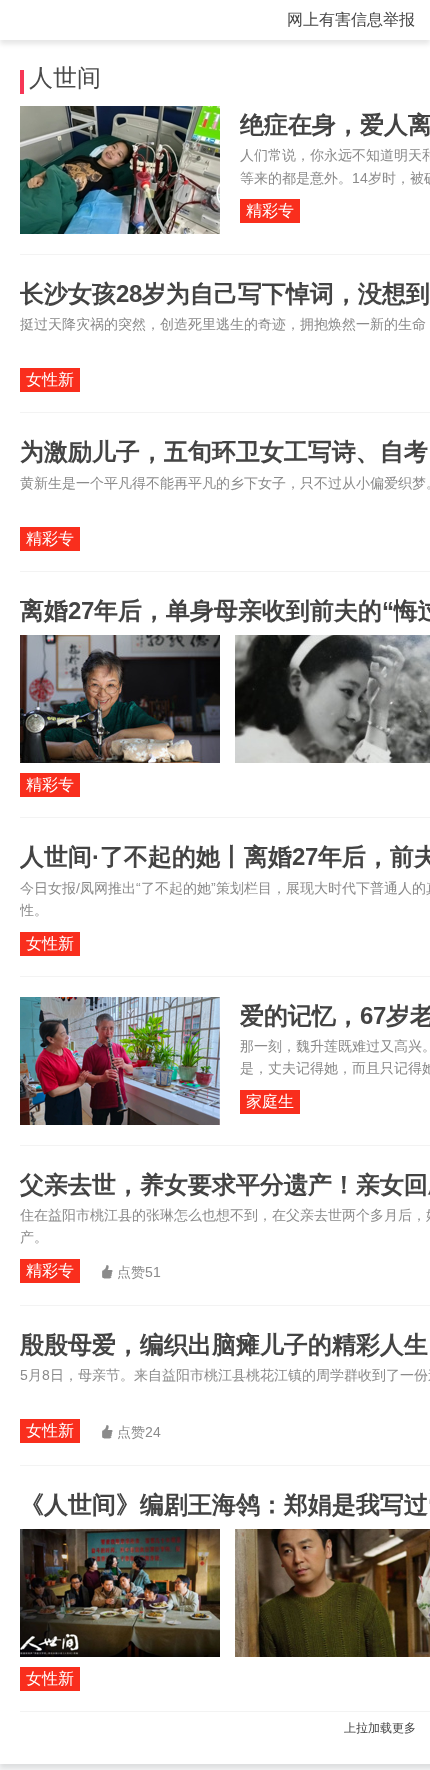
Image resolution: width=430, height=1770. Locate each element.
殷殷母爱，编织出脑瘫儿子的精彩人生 (224, 1344)
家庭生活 (270, 1103)
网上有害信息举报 (351, 19)
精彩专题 (270, 212)
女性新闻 (50, 381)
